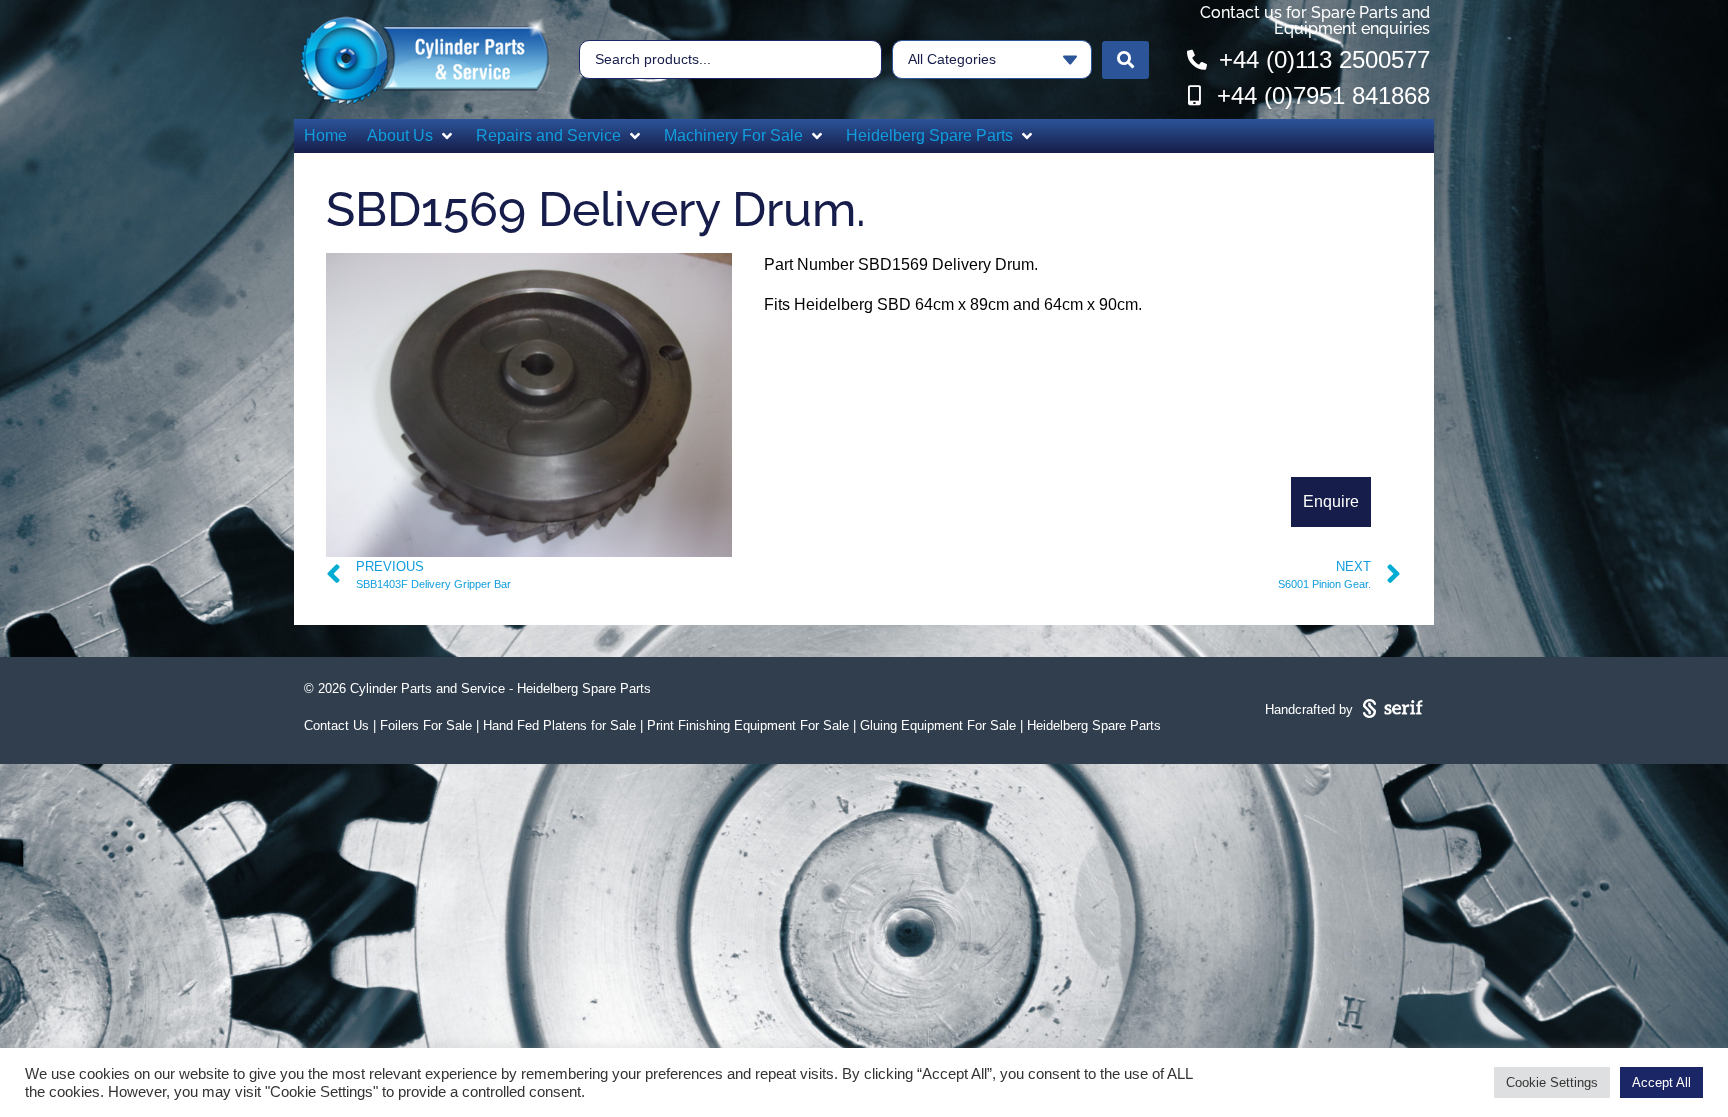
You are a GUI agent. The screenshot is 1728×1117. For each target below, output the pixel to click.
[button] (411, 136)
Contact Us (336, 725)
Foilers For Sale (426, 725)
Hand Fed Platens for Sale (559, 725)
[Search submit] (1125, 60)
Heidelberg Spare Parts (1094, 725)
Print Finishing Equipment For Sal (744, 725)
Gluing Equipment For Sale (938, 725)
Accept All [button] (1661, 1082)
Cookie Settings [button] (1552, 1082)
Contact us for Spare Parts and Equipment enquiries (1315, 20)
